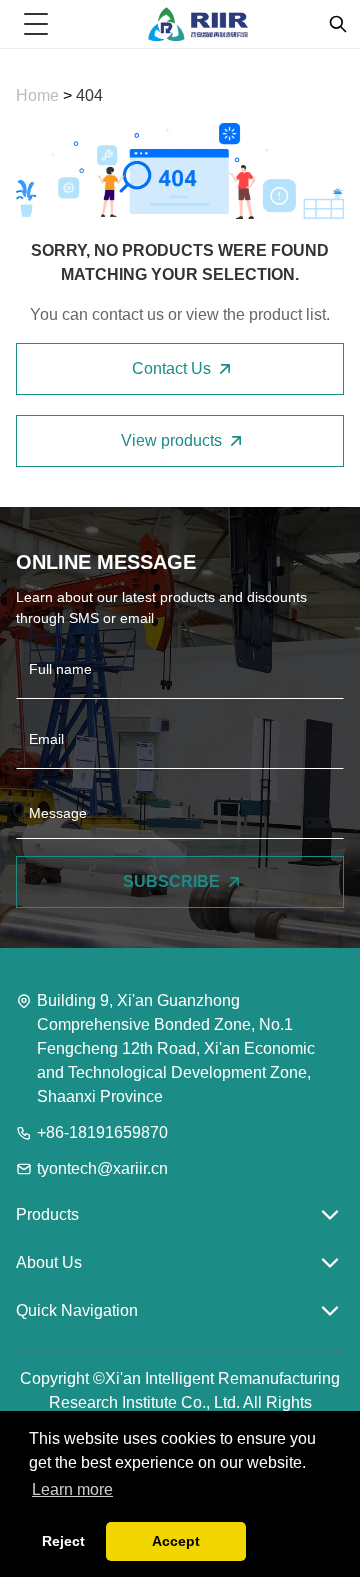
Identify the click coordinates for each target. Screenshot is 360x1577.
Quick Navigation (77, 1310)
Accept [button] (176, 1541)
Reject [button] (63, 1541)
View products (171, 440)
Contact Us (171, 368)
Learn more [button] (72, 1489)
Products (47, 1214)
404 (89, 95)
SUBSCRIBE (171, 881)
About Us (49, 1262)
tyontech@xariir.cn (102, 1168)
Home (39, 95)
